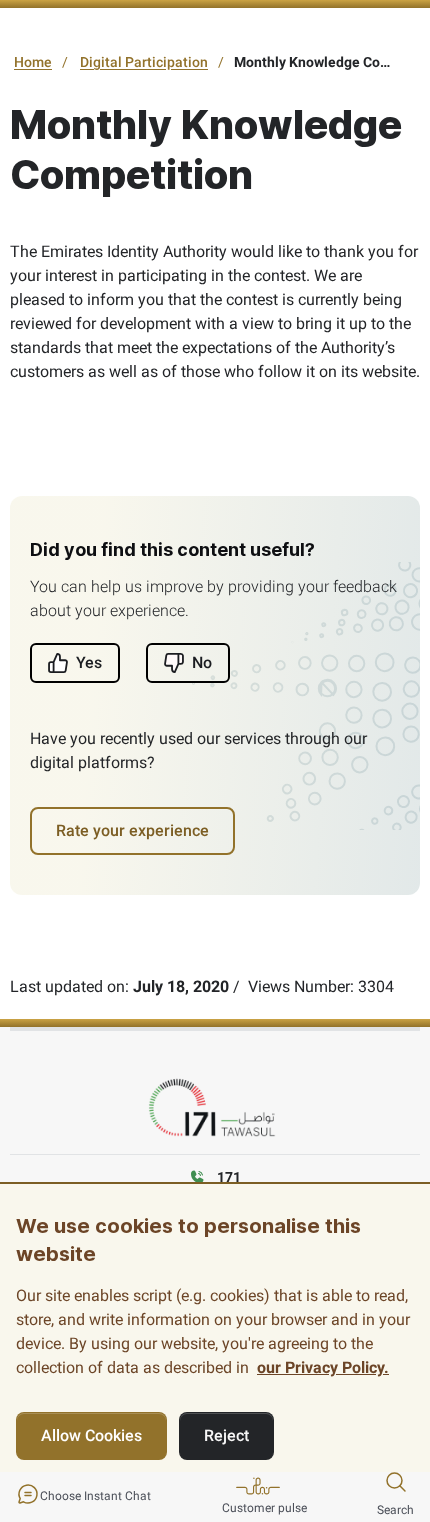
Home (33, 62)
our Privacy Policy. (323, 1367)
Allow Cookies (91, 1435)
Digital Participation (144, 62)
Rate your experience (132, 830)
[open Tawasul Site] (215, 1108)
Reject (226, 1435)
